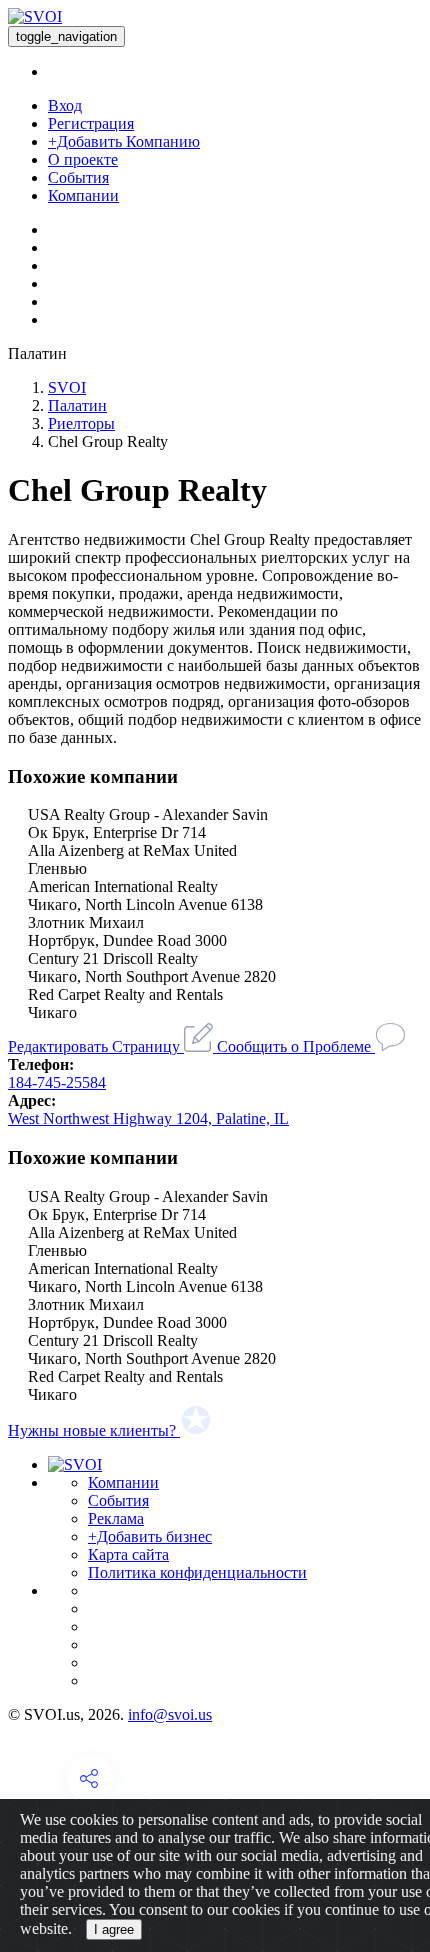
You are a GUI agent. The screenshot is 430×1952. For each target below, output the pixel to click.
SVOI (67, 387)
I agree (114, 1929)
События (78, 177)
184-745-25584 (57, 1082)
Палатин (77, 405)
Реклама (116, 1518)
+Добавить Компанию (124, 141)
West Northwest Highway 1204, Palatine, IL (148, 1118)
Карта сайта (128, 1554)
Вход (65, 105)
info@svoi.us (170, 1714)
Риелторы (81, 423)
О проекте (83, 159)
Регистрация (91, 123)
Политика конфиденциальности (197, 1572)
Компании (83, 195)
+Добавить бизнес (150, 1536)
